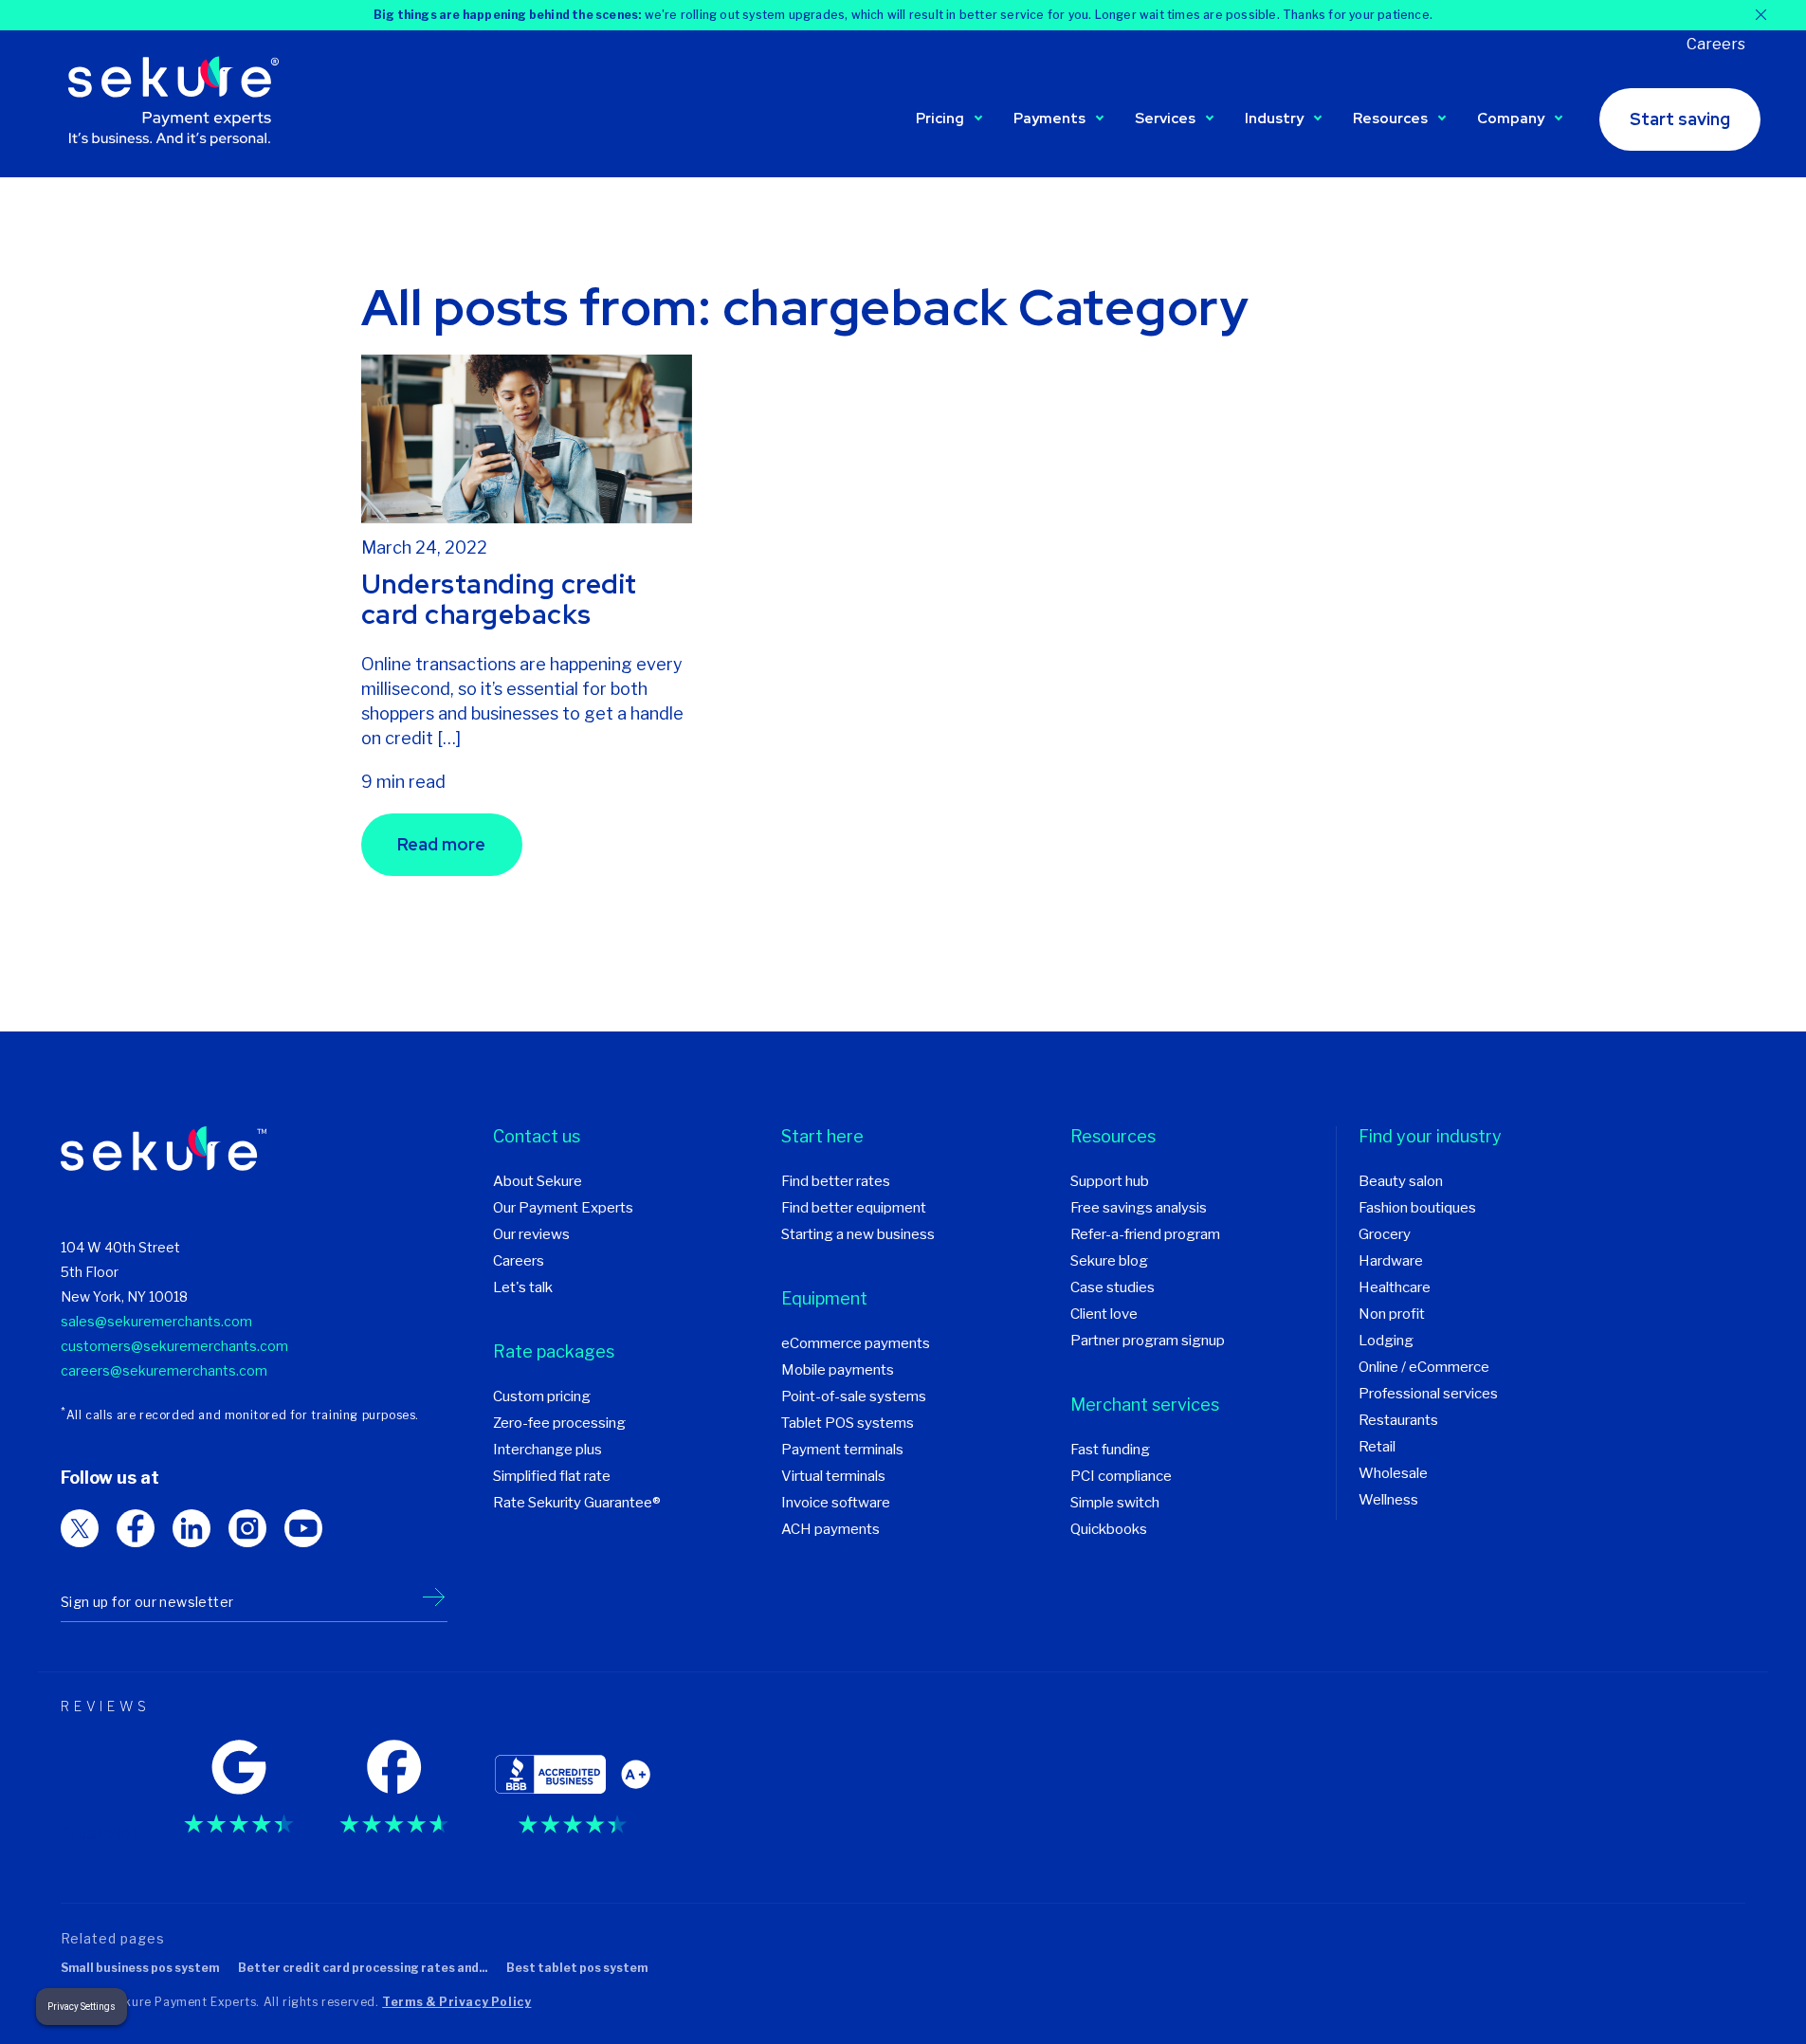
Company (1511, 119)
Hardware (1391, 1261)
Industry (1274, 119)
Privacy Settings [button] (82, 2007)
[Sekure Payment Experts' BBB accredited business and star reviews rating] (573, 1781)
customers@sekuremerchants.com (174, 1346)
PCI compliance (1121, 1476)
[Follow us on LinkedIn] (192, 1528)
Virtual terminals (833, 1476)
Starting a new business (858, 1234)
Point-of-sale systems (854, 1396)
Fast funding (1110, 1450)
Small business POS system (140, 1968)
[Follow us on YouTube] (303, 1528)
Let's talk (523, 1287)
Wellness (1388, 1500)
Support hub (1110, 1181)
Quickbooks (1109, 1529)
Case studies (1113, 1287)
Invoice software (836, 1503)
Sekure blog (1109, 1261)
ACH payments (830, 1529)
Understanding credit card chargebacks (499, 599)
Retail (1377, 1447)
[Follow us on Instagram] (247, 1528)
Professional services (1428, 1394)
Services (1165, 119)
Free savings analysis (1139, 1208)
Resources (1390, 119)
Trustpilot (100, 1833)
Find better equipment (854, 1208)
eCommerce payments (856, 1343)
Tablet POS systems (848, 1423)
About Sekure (538, 1181)
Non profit (1392, 1314)
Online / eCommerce (1424, 1367)
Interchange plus (547, 1450)
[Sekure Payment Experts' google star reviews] (239, 1781)
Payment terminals (842, 1450)
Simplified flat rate (552, 1476)
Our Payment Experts (563, 1208)
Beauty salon (1401, 1181)
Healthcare (1395, 1287)
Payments (1049, 119)
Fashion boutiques (1417, 1208)
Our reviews (531, 1234)
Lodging (1386, 1341)
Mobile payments (838, 1370)
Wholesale (1393, 1473)
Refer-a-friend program (1145, 1234)
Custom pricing (542, 1396)
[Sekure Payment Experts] (179, 103)
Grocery (1385, 1234)
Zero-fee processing (559, 1423)
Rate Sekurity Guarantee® (577, 1503)
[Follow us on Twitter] (80, 1528)
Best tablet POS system (577, 1968)
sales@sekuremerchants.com (156, 1321)
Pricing (940, 119)
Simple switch (1115, 1503)
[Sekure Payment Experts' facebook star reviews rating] (394, 1781)
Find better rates (836, 1181)
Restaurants (1398, 1420)
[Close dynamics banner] (1761, 15)
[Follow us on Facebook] (136, 1528)
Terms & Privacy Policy (456, 2002)
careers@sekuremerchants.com (164, 1370)
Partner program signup (1148, 1341)
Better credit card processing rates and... (363, 1968)
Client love (1104, 1314)
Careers (1716, 44)
